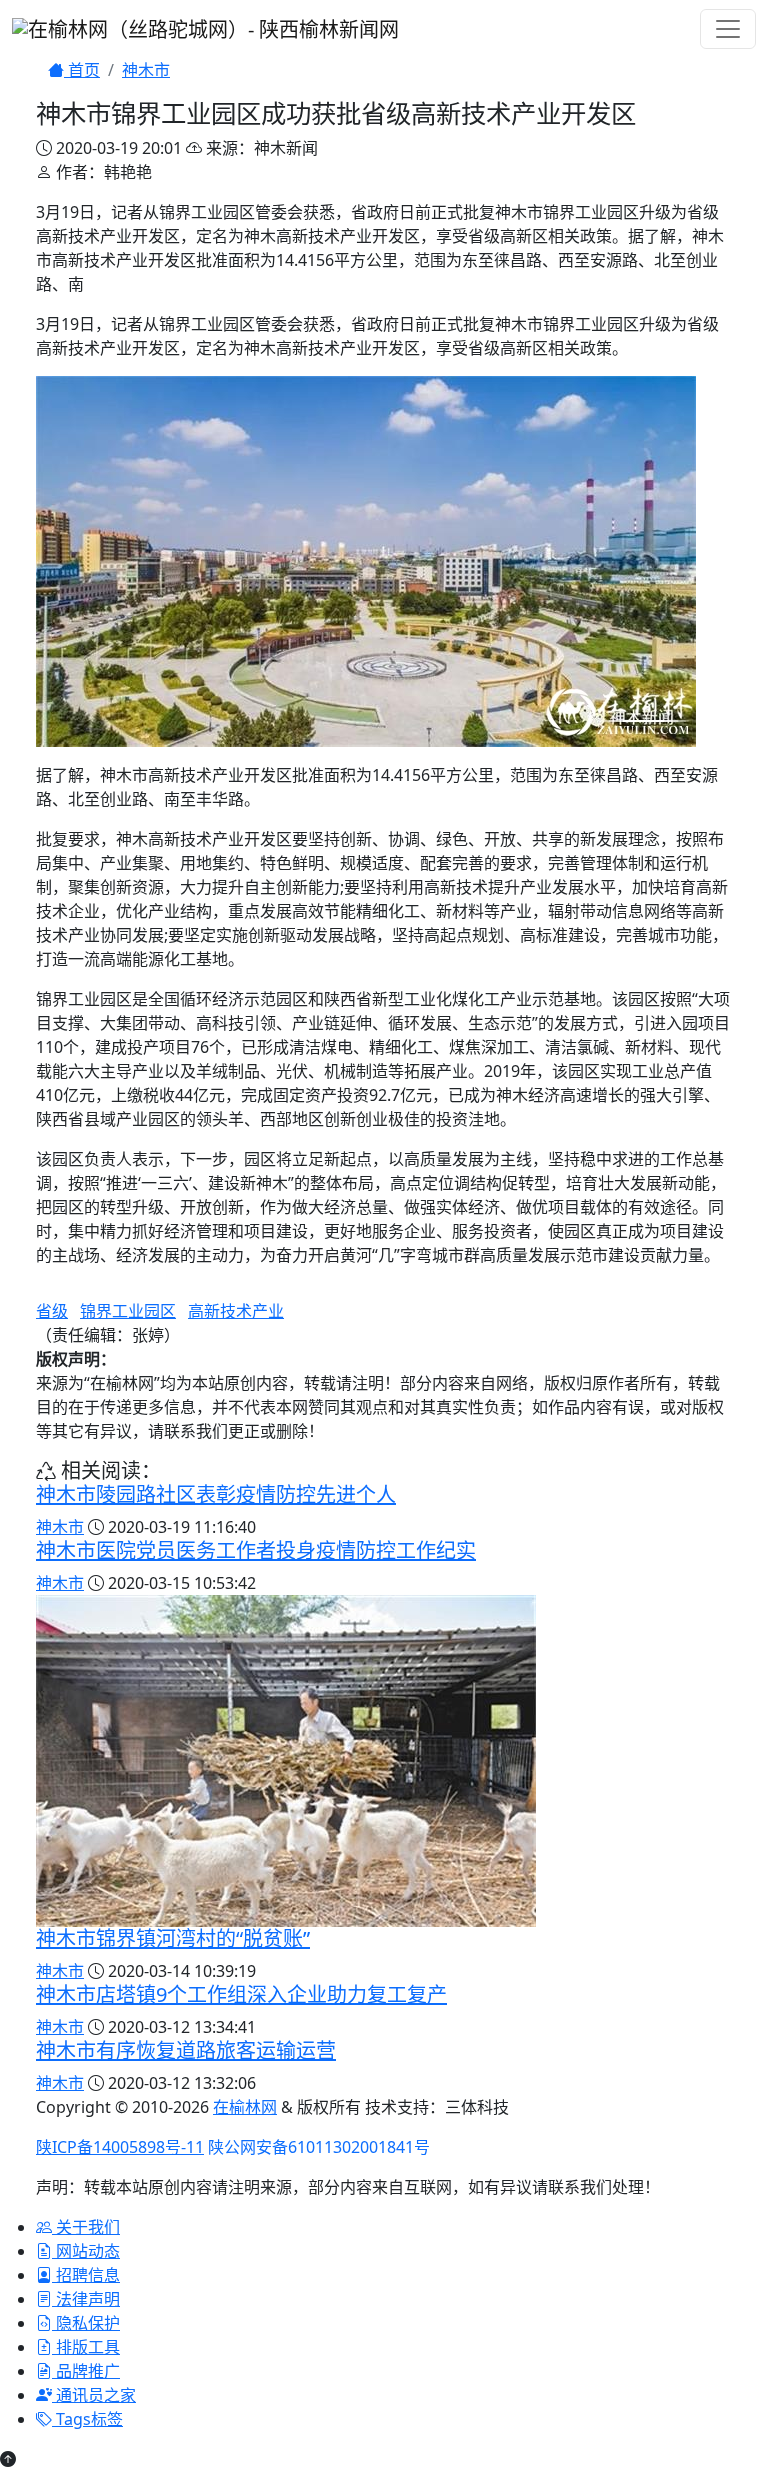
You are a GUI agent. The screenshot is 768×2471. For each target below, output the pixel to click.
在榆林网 (245, 2107)
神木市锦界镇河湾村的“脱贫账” (173, 1938)
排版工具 (86, 2347)
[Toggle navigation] (728, 29)
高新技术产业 (236, 1311)
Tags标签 (87, 2419)
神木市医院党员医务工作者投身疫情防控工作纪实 (256, 1550)
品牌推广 (86, 2371)
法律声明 (86, 2299)
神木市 (146, 70)
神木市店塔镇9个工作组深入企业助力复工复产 (241, 1994)
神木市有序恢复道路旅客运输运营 (186, 2050)
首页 (82, 70)
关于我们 (86, 2227)
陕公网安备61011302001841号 (319, 2147)
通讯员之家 (94, 2395)
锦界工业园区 (128, 1311)
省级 (52, 1311)
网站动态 (86, 2251)
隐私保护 (86, 2323)
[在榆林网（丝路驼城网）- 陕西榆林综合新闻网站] (205, 27)
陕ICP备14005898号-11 (120, 2147)
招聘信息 (86, 2275)
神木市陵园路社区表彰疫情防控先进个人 (216, 1494)
